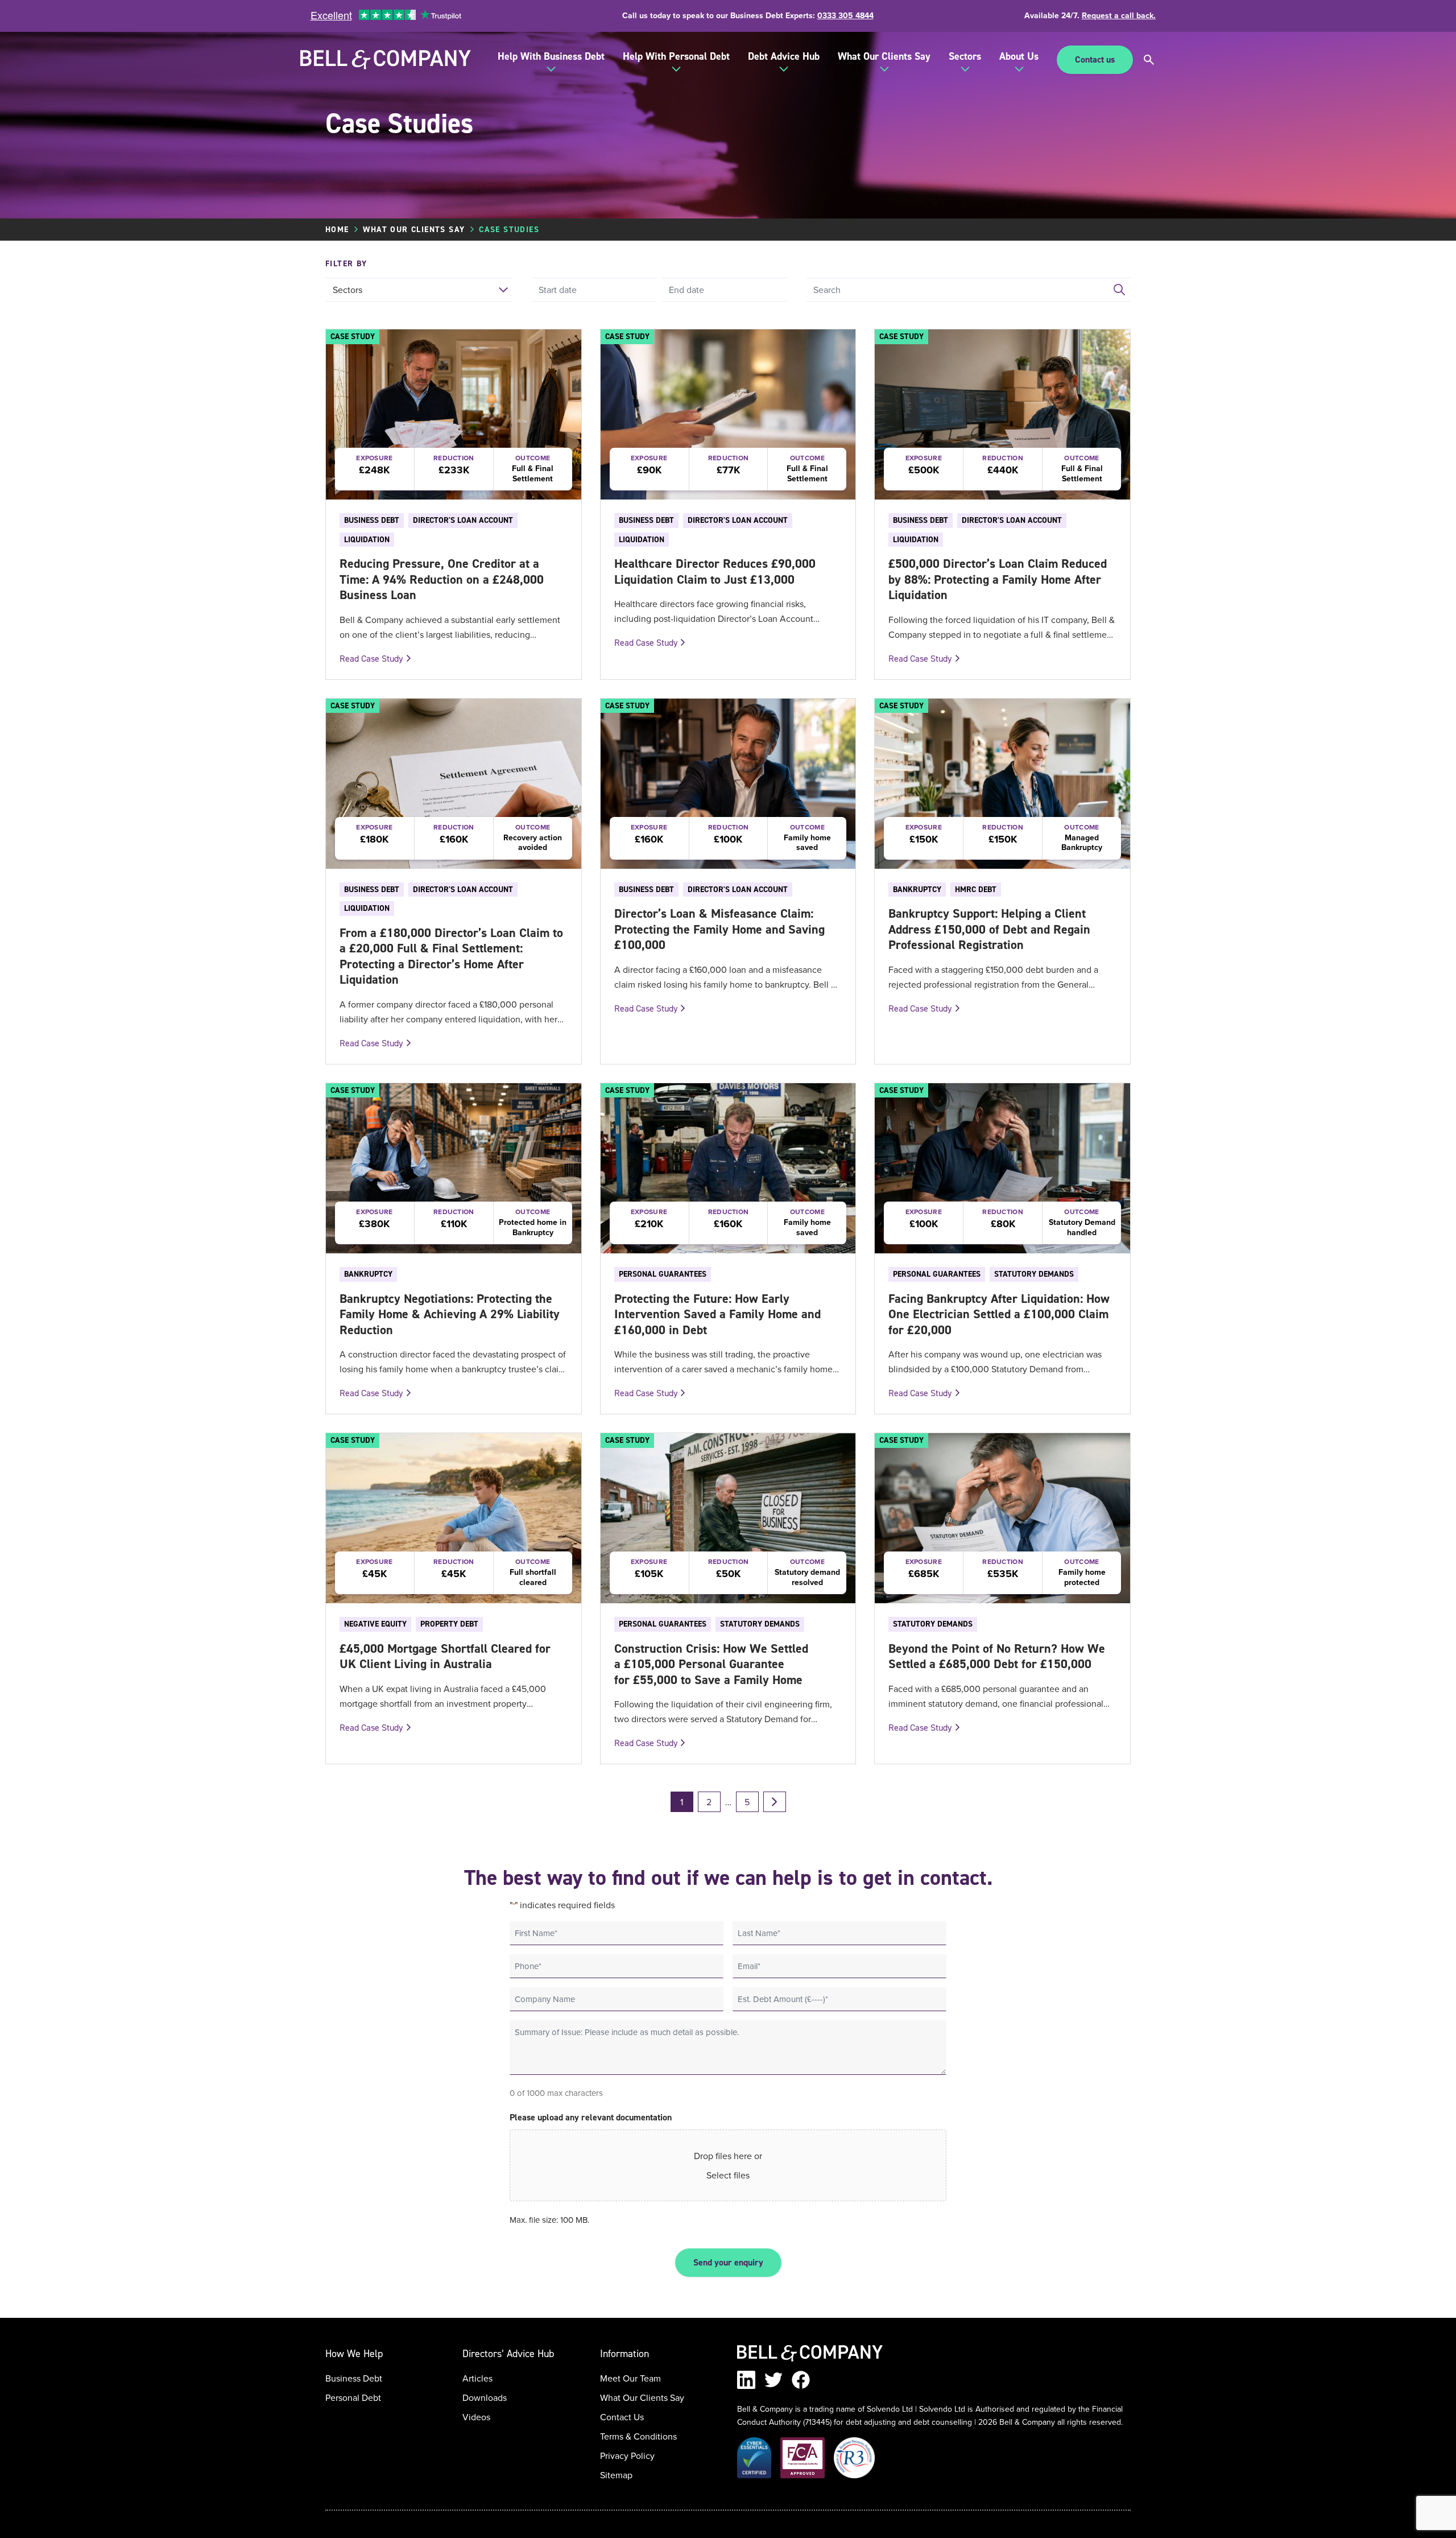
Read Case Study (371, 658)
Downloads (485, 2397)
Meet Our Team (630, 2378)
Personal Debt (353, 2397)
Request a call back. (1119, 15)
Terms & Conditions (638, 2436)
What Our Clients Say (884, 56)
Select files (728, 2175)
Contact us (1095, 59)
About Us (1019, 56)
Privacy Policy (627, 2456)
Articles (477, 2378)
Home (337, 229)
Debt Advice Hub (784, 56)
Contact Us (622, 2417)
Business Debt (354, 2378)
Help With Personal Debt (676, 56)
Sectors (965, 56)
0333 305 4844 (845, 15)
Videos (476, 2417)
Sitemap (616, 2475)
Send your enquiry (728, 2262)
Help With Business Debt (551, 56)
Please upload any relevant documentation (591, 2117)
